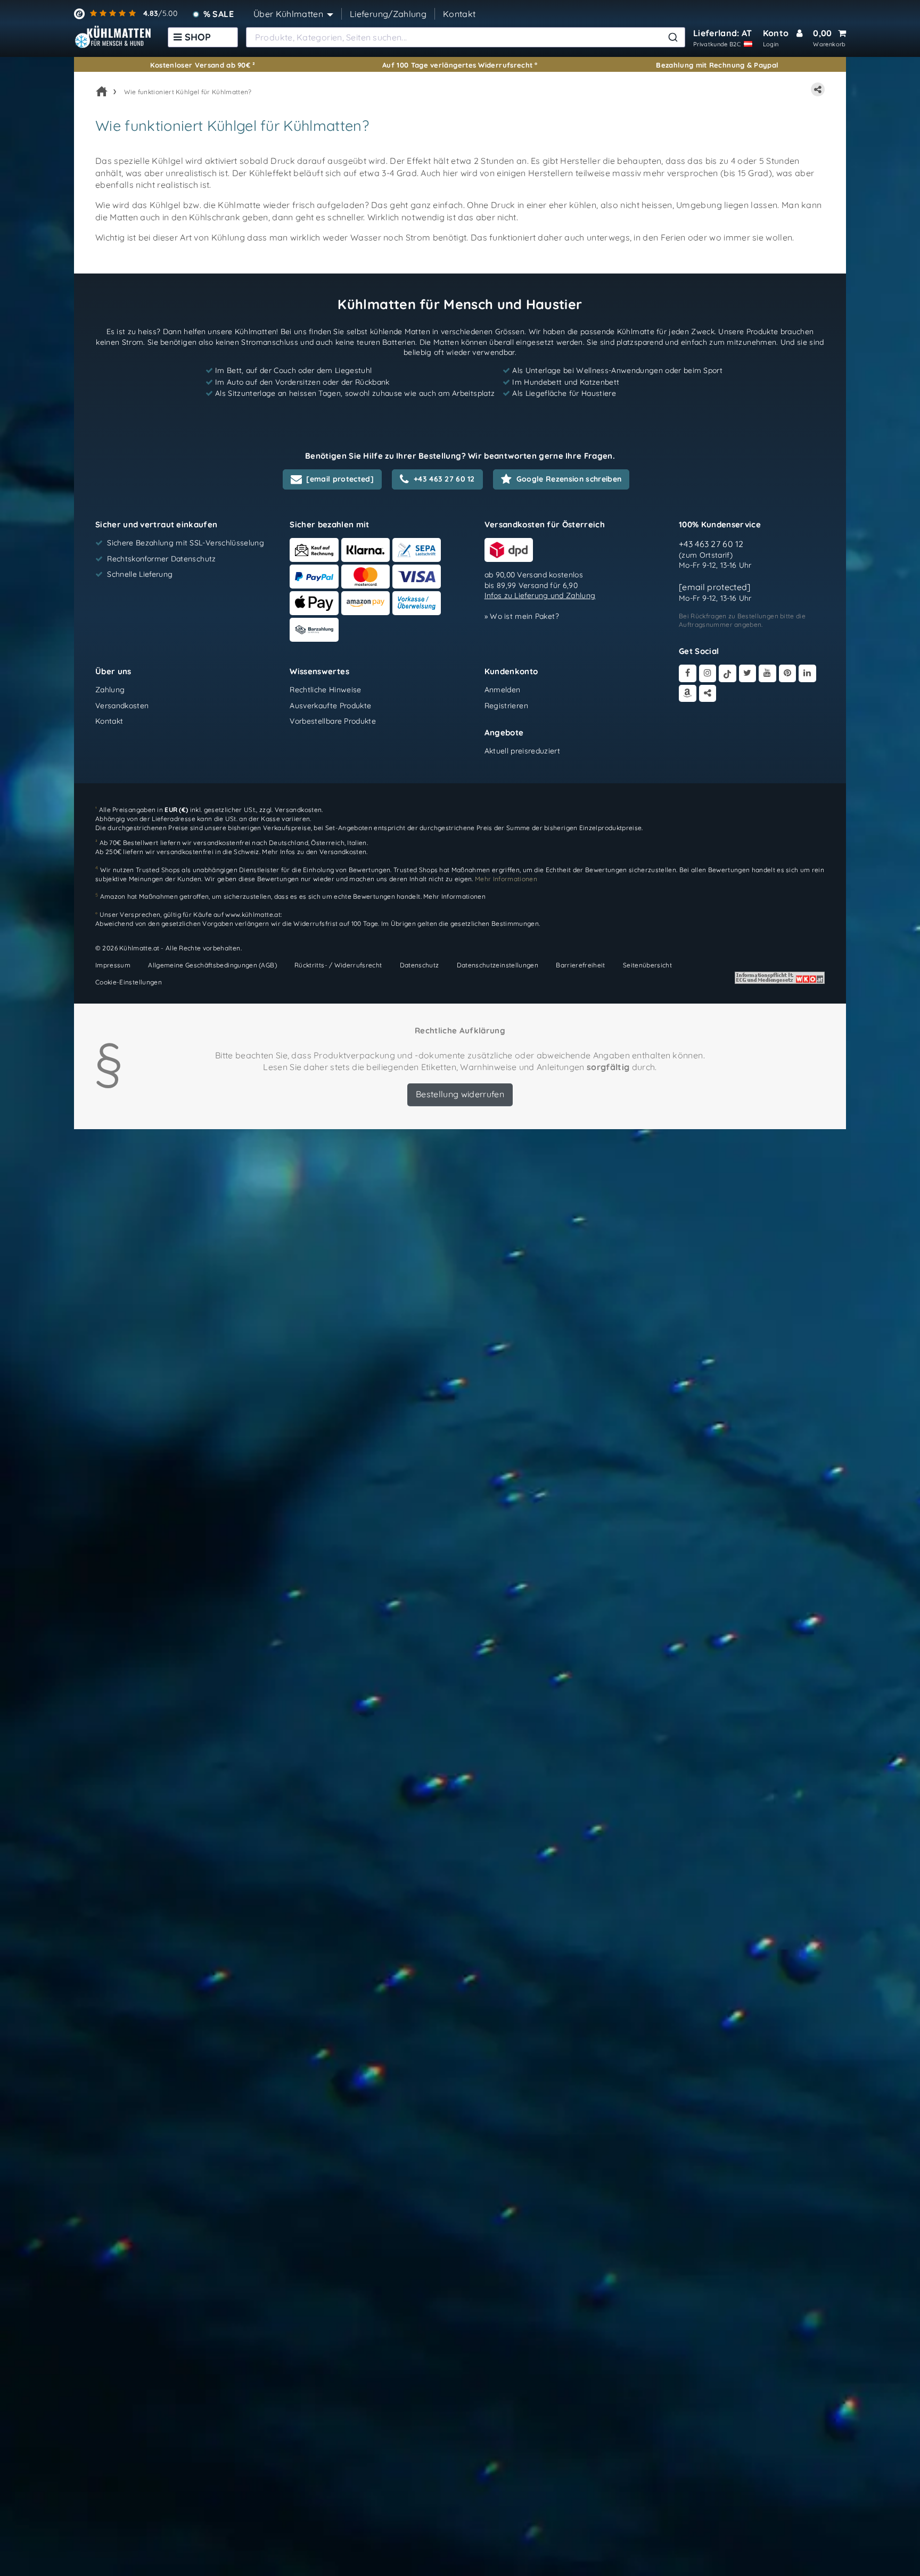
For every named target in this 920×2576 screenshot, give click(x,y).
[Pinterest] (788, 674)
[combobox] (466, 37)
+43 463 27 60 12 (711, 544)
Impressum (113, 965)
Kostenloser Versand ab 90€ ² (203, 65)
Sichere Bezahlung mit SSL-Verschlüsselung (186, 543)
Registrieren (506, 706)
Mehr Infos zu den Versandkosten (314, 852)
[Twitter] (748, 674)
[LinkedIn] (807, 674)
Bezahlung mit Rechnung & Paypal (717, 65)
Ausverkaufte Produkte (330, 706)
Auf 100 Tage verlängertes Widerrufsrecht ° (460, 65)
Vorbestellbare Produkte (333, 722)
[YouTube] (767, 674)
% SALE (219, 14)
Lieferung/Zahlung (388, 14)
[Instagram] (708, 674)
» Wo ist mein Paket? (522, 617)
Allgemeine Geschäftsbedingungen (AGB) (212, 965)
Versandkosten (122, 706)
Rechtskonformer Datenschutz (161, 559)
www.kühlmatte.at (253, 914)
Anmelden (503, 690)
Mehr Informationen (454, 896)
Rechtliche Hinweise (325, 690)
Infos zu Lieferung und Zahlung (540, 596)
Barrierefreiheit (581, 965)
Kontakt (459, 14)
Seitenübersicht (647, 965)
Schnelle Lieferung (140, 575)
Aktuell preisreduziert (523, 751)
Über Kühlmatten (288, 14)
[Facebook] (688, 674)
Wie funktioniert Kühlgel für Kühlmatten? (188, 92)
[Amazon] (688, 694)
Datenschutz (420, 965)
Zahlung (110, 690)
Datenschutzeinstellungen (498, 965)
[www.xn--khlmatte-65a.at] (113, 37)
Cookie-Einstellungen (129, 982)
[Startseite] (102, 92)
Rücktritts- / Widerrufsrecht (338, 965)
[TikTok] (728, 674)
